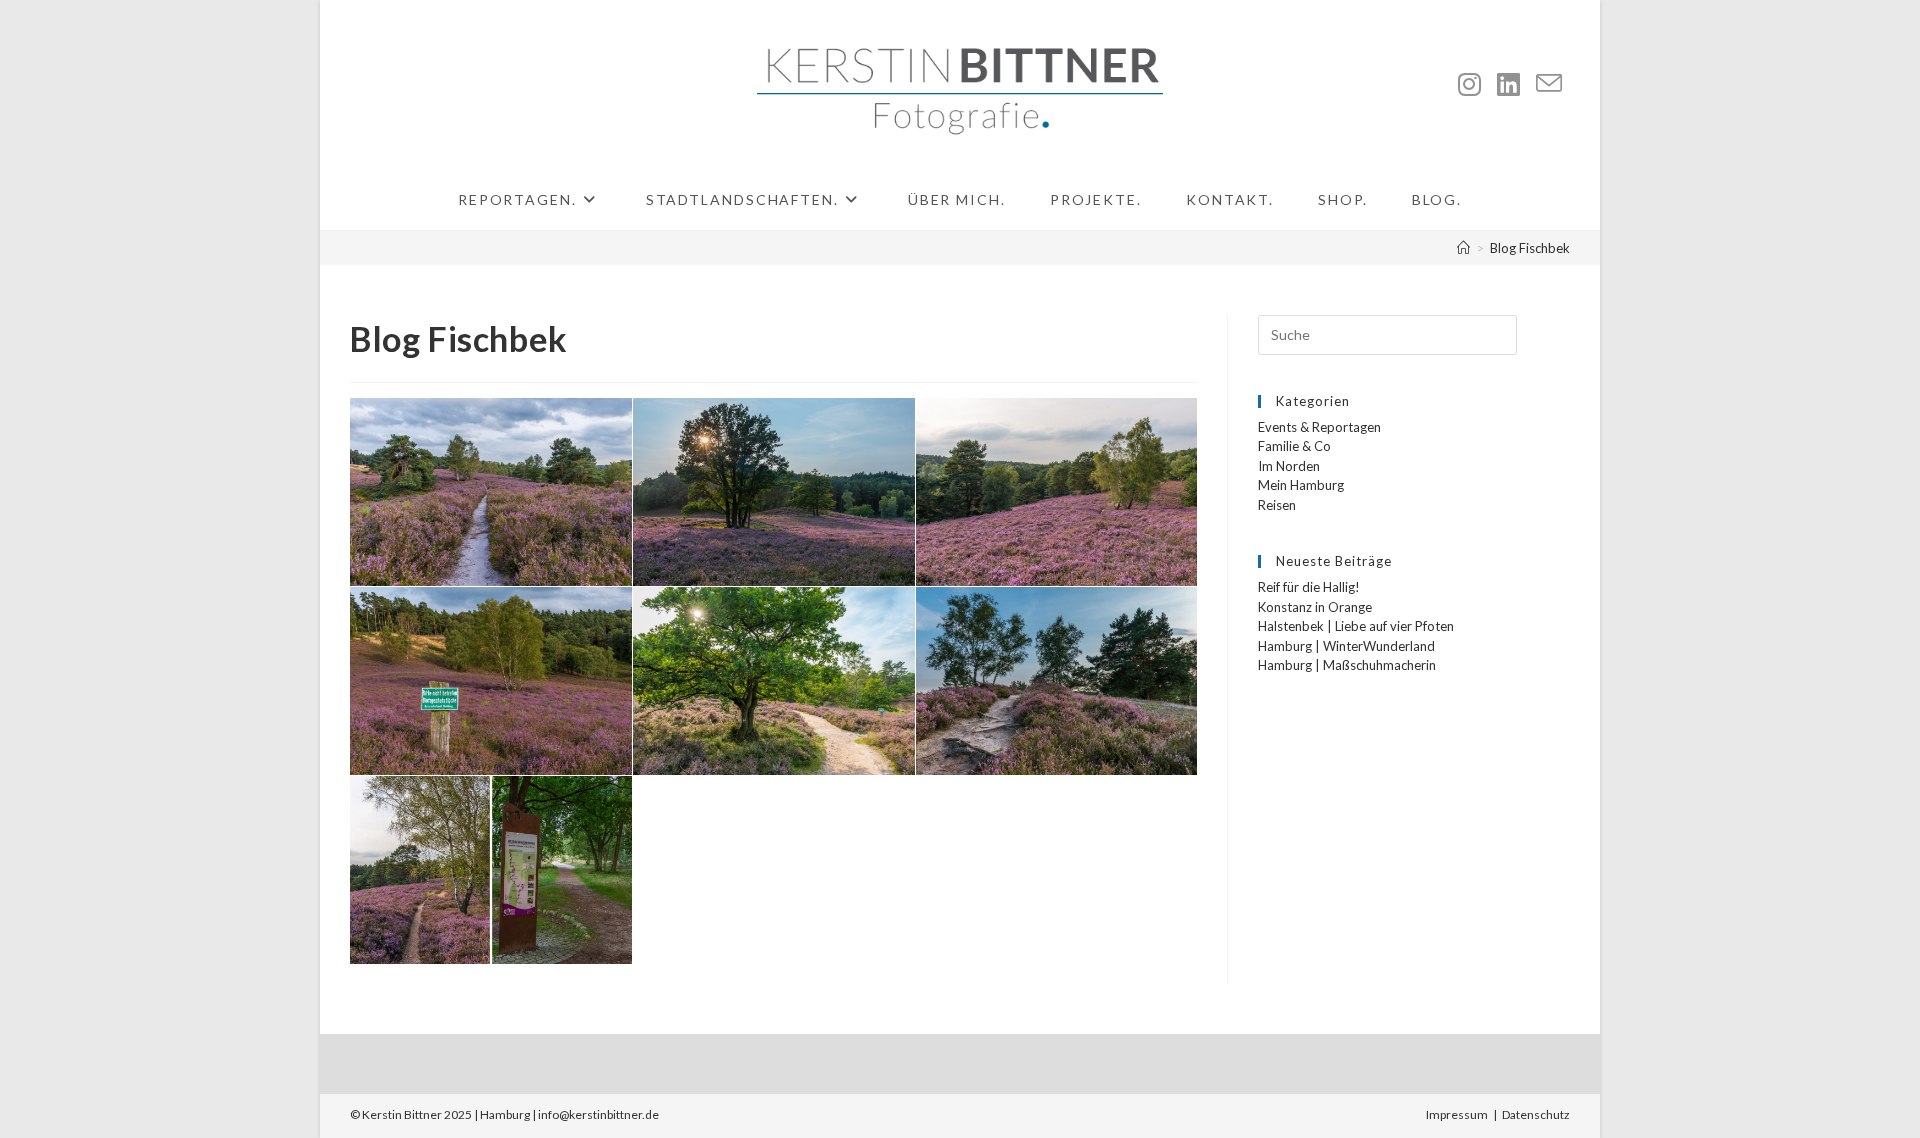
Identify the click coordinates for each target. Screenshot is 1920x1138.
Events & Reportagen (1319, 427)
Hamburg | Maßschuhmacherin (1347, 665)
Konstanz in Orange (1315, 607)
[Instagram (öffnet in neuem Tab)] (1469, 84)
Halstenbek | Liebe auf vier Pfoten (1356, 626)
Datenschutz (1536, 1114)
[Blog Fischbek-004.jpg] (491, 681)
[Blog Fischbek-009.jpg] (491, 870)
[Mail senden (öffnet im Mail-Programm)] (1549, 83)
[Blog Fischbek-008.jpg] (1056, 681)
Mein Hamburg (1301, 485)
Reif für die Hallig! (1309, 587)
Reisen (1277, 505)
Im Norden (1289, 466)
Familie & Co (1294, 446)
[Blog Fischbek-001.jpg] (491, 492)
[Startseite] (1463, 248)
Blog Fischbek (1530, 248)
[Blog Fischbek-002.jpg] (774, 492)
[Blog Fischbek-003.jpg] (1056, 492)
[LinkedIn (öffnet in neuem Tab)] (1508, 84)
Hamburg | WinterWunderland (1346, 646)
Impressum (1457, 1114)
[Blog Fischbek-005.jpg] (774, 681)
